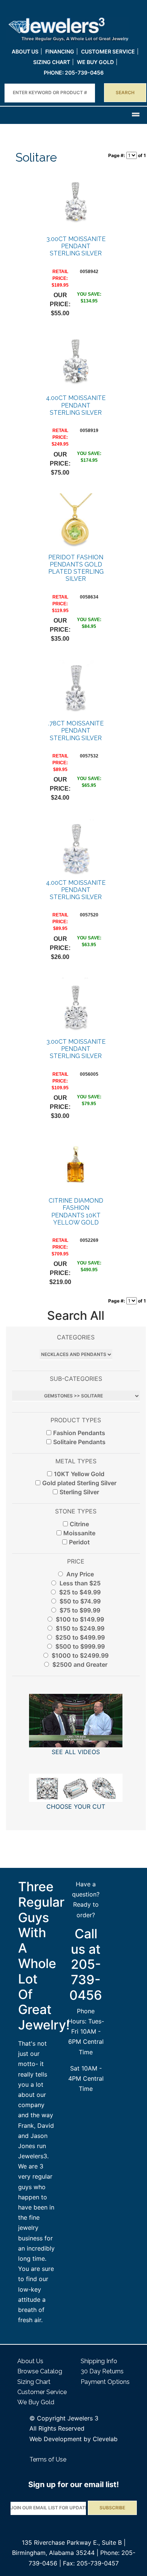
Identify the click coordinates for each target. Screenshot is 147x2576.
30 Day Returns (102, 2371)
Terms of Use (48, 2459)
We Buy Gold (36, 2402)
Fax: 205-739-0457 (91, 2563)
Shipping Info (99, 2361)
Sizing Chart (52, 62)
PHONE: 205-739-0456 (74, 73)
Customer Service (108, 51)
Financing (60, 51)
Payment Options (105, 2382)
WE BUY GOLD (95, 62)
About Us (25, 51)
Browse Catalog (40, 2371)
